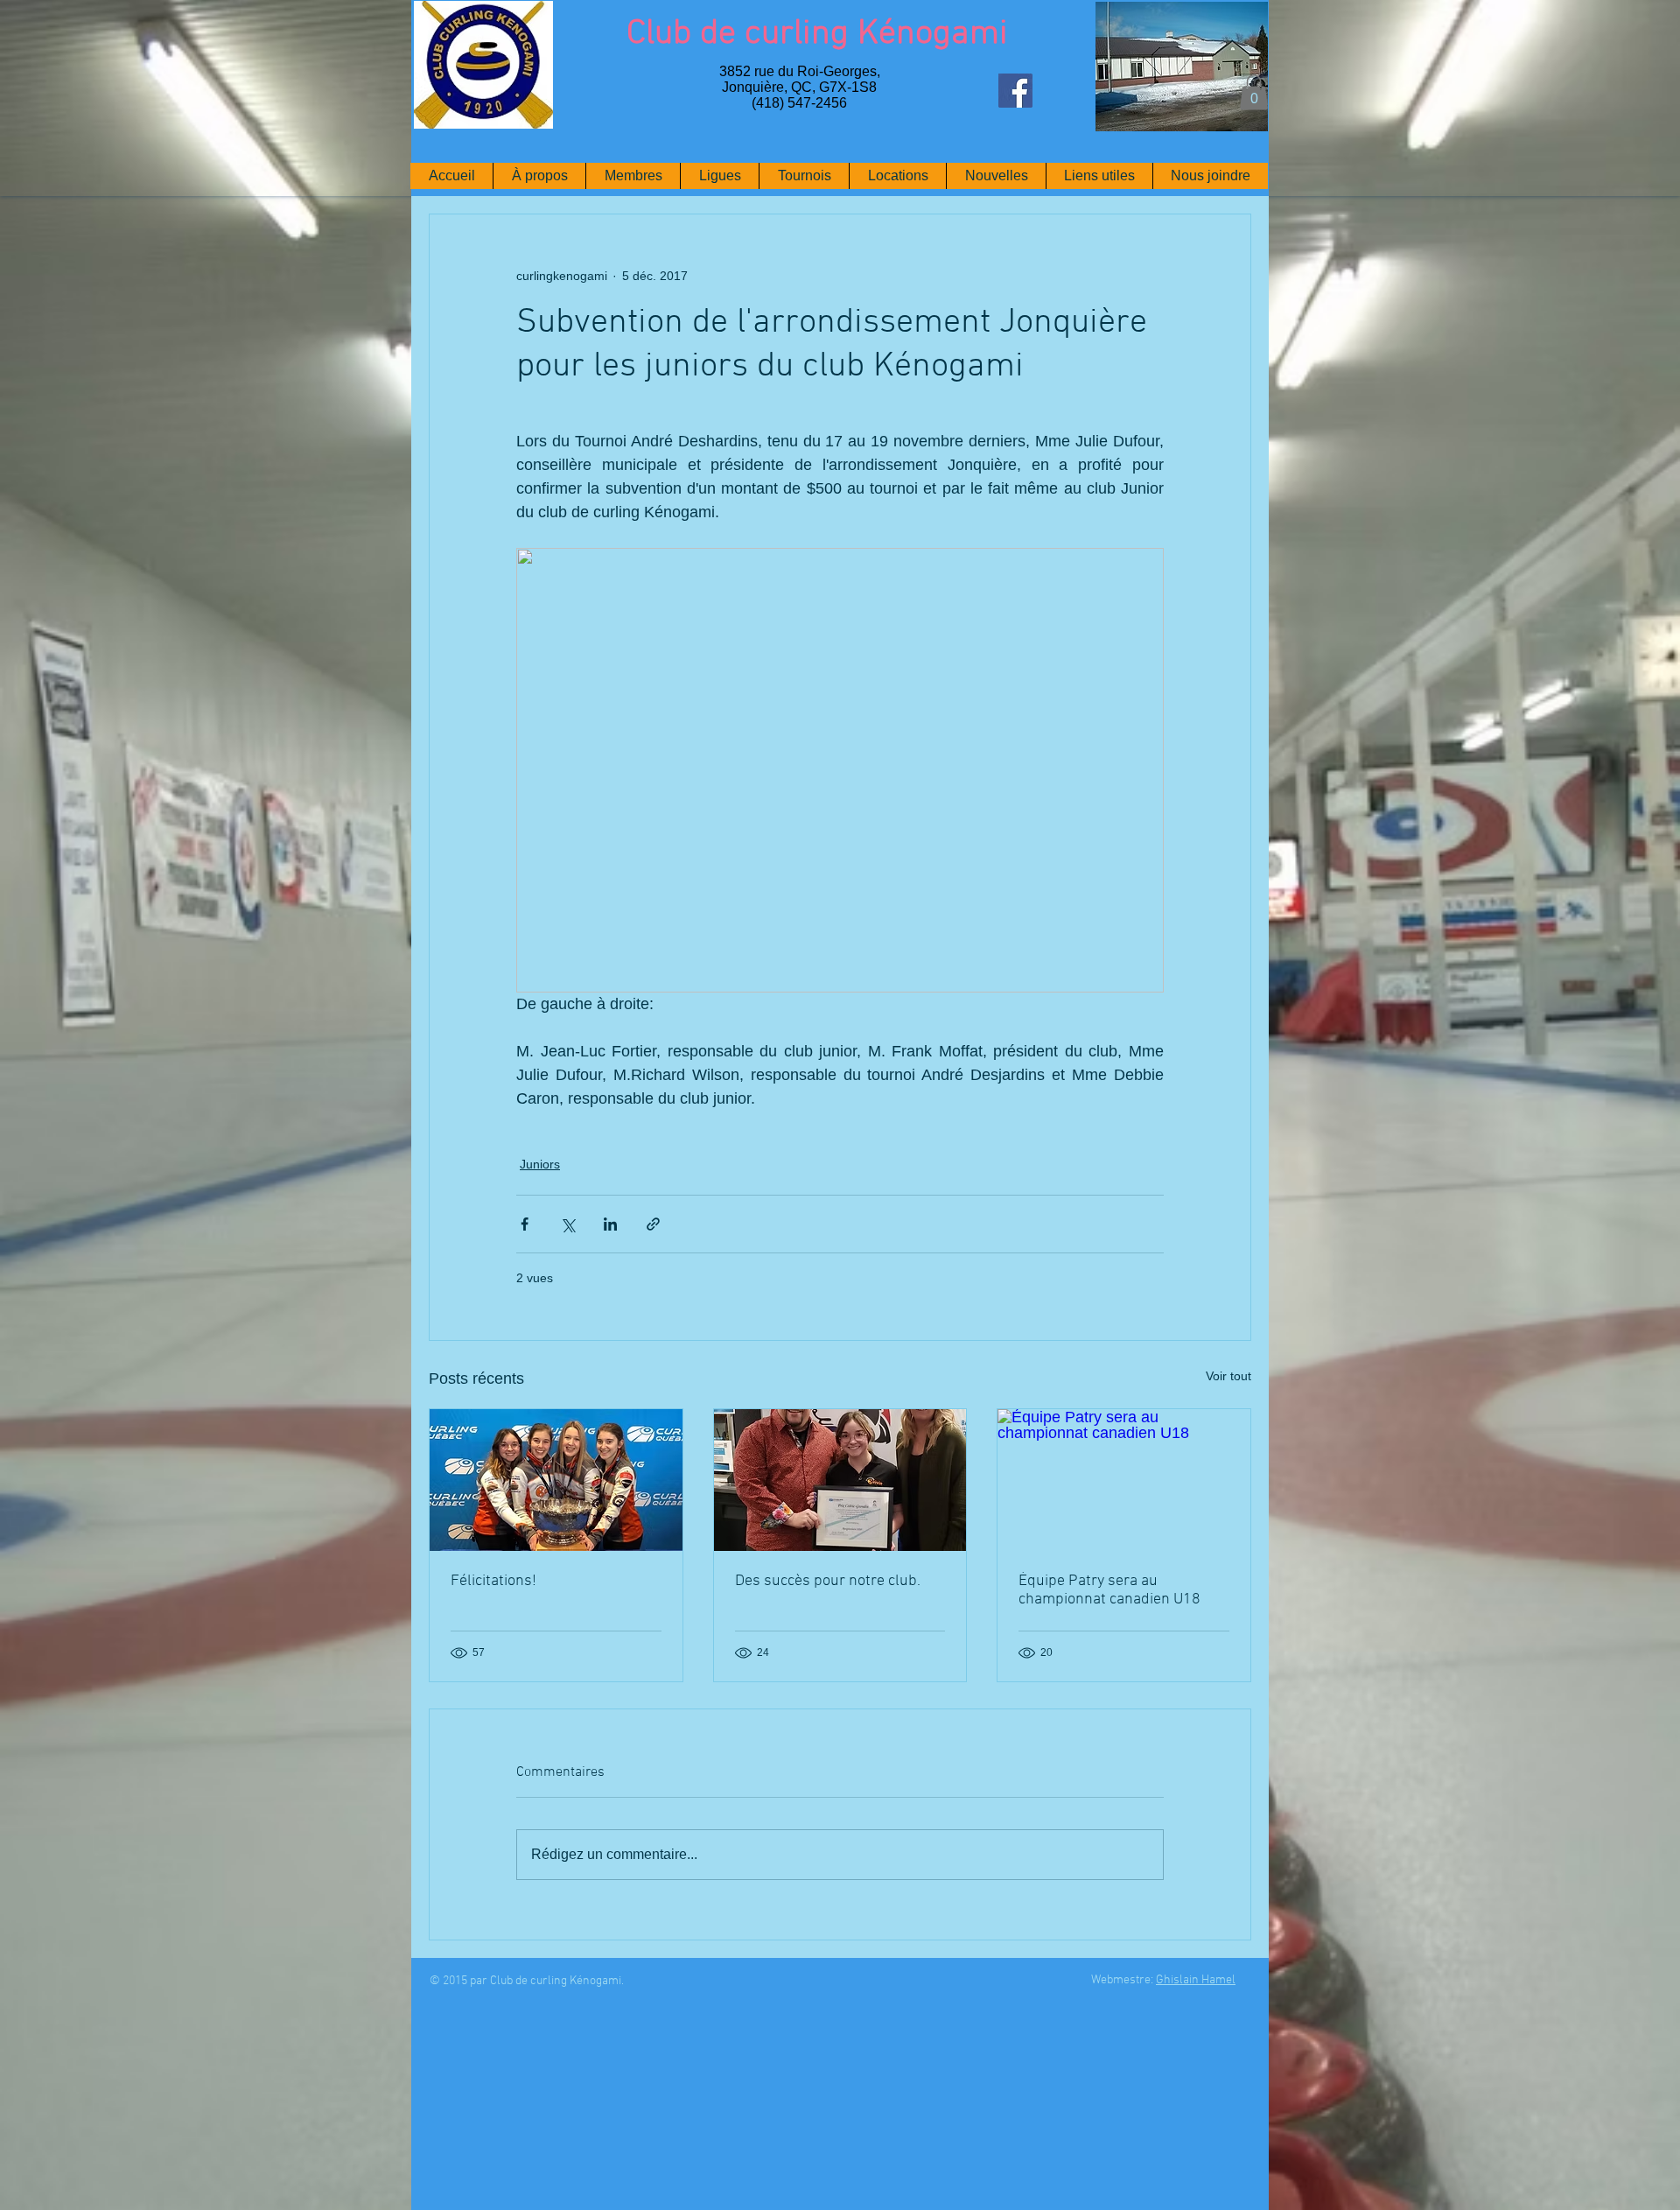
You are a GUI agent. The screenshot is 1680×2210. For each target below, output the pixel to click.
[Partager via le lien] (653, 1224)
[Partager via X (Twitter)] (567, 1224)
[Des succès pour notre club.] (840, 1480)
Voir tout (1228, 1376)
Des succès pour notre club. (828, 1581)
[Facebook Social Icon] (1015, 91)
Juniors (540, 1164)
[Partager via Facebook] (525, 1224)
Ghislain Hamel (1196, 1980)
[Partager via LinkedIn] (610, 1224)
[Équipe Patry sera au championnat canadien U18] (1124, 1480)
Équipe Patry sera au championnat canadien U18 (1109, 1590)
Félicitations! (493, 1581)
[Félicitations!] (556, 1480)
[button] (1254, 92)
